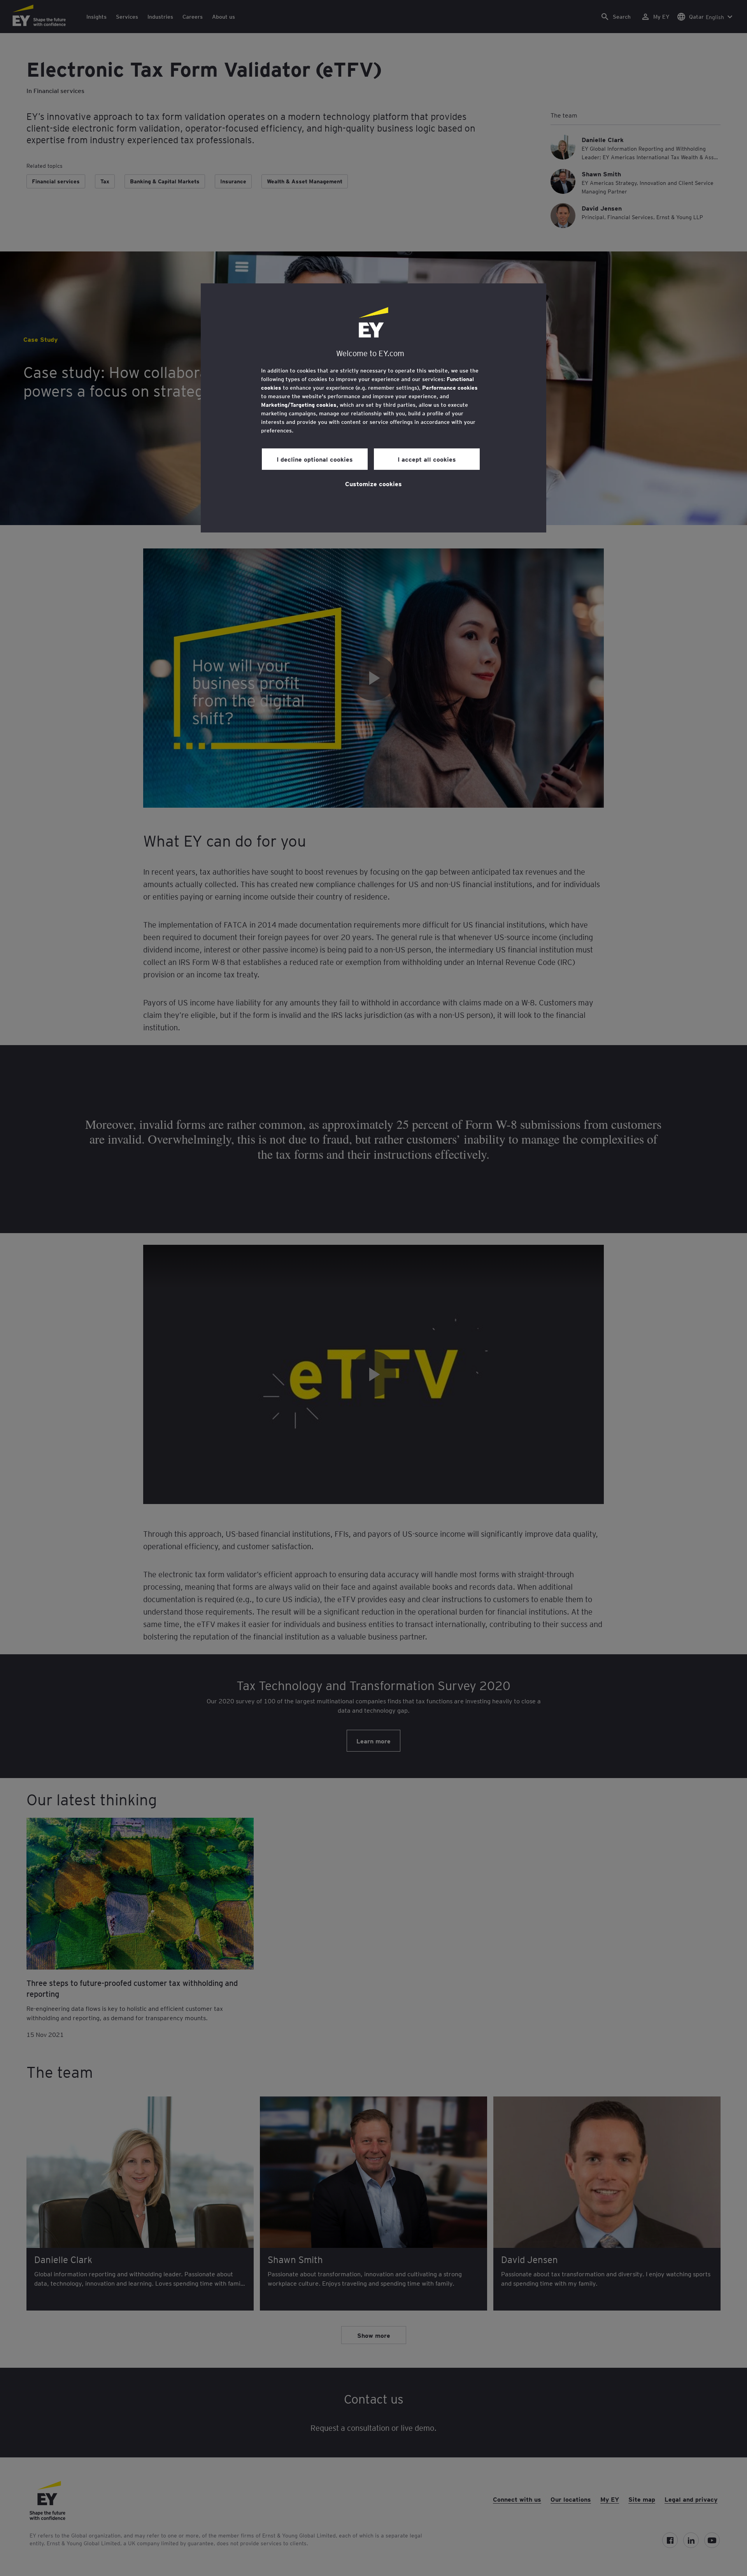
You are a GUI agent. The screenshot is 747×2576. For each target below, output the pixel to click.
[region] (373, 408)
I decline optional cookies (315, 459)
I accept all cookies (427, 459)
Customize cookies (373, 483)
